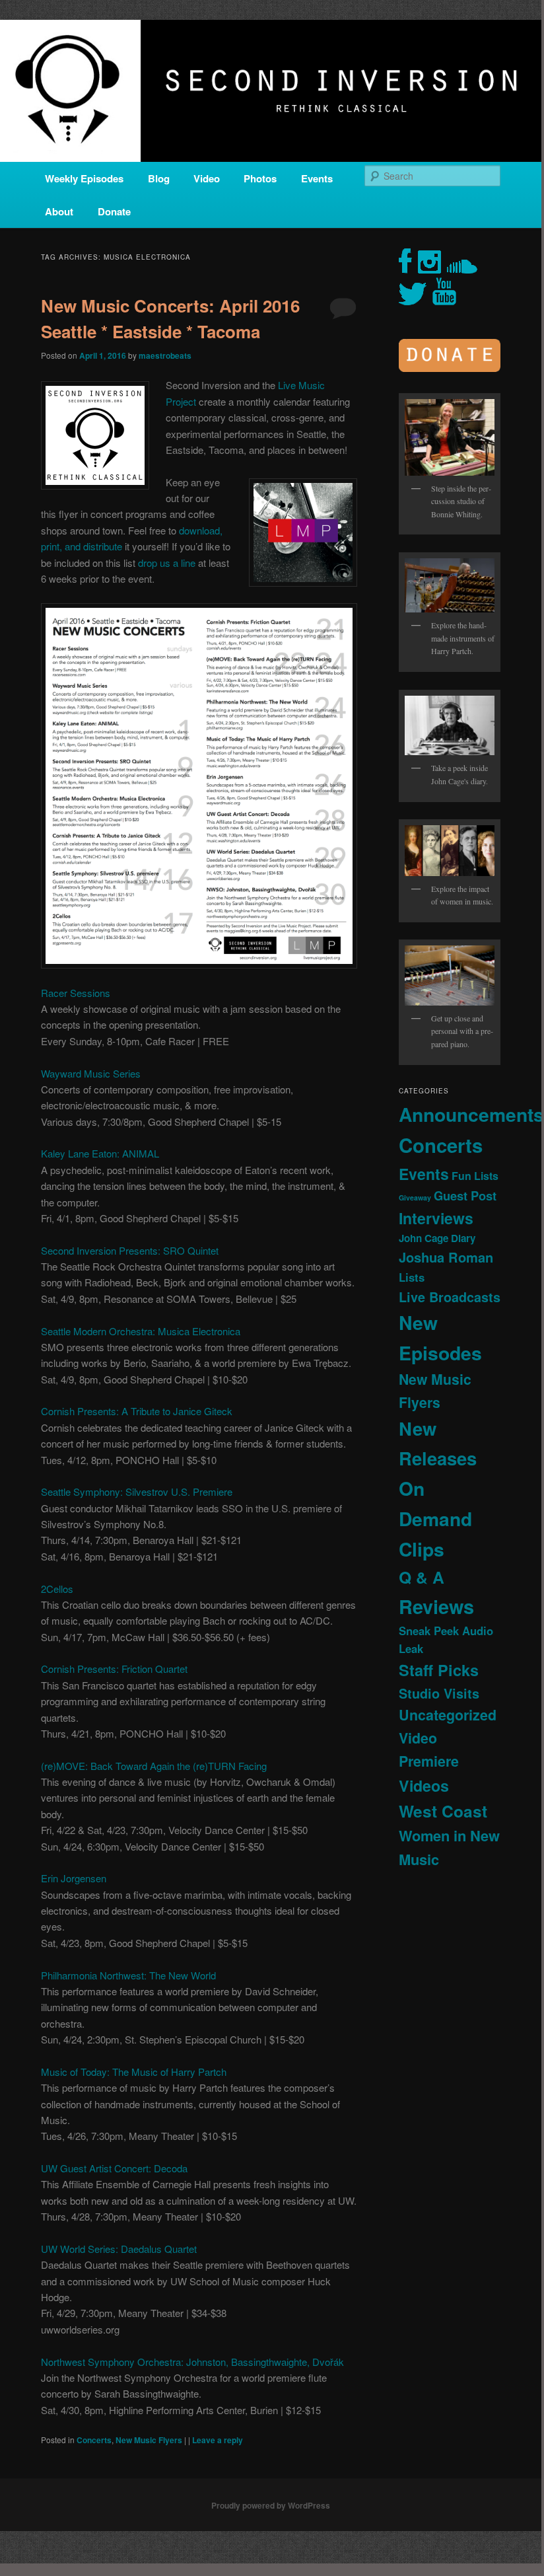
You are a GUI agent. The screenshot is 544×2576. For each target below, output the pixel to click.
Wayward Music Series (91, 1073)
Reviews (436, 1606)
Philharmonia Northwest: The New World (128, 1975)
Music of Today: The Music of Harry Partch (134, 2072)
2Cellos (57, 1589)
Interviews (436, 1218)
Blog (159, 178)
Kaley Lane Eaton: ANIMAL (100, 1153)
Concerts (94, 2440)
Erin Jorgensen (74, 1878)
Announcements (471, 1114)
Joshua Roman (446, 1257)
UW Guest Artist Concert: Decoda (114, 2168)
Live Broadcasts (450, 1297)
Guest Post (465, 1196)
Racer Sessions (76, 993)
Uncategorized (448, 1715)
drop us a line (167, 563)
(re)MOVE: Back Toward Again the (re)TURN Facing (154, 1766)
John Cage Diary (437, 1238)
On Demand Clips (435, 1519)
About (59, 211)
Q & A (422, 1577)
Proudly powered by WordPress (271, 2505)
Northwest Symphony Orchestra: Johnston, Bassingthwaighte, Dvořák (192, 2362)
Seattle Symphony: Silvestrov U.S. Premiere (137, 1491)
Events (317, 178)
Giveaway (415, 1197)
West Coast (443, 1811)
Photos (260, 178)
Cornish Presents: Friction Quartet (114, 1669)
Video (207, 178)
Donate (114, 211)
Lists (412, 1277)
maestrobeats (165, 355)
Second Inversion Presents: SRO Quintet (130, 1250)
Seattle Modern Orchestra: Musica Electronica (141, 1331)
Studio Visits (439, 1693)
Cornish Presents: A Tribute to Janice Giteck (137, 1411)
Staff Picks (439, 1670)
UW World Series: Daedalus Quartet (119, 2249)
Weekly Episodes (84, 178)
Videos (424, 1785)
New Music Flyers (149, 2440)
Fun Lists (475, 1176)
